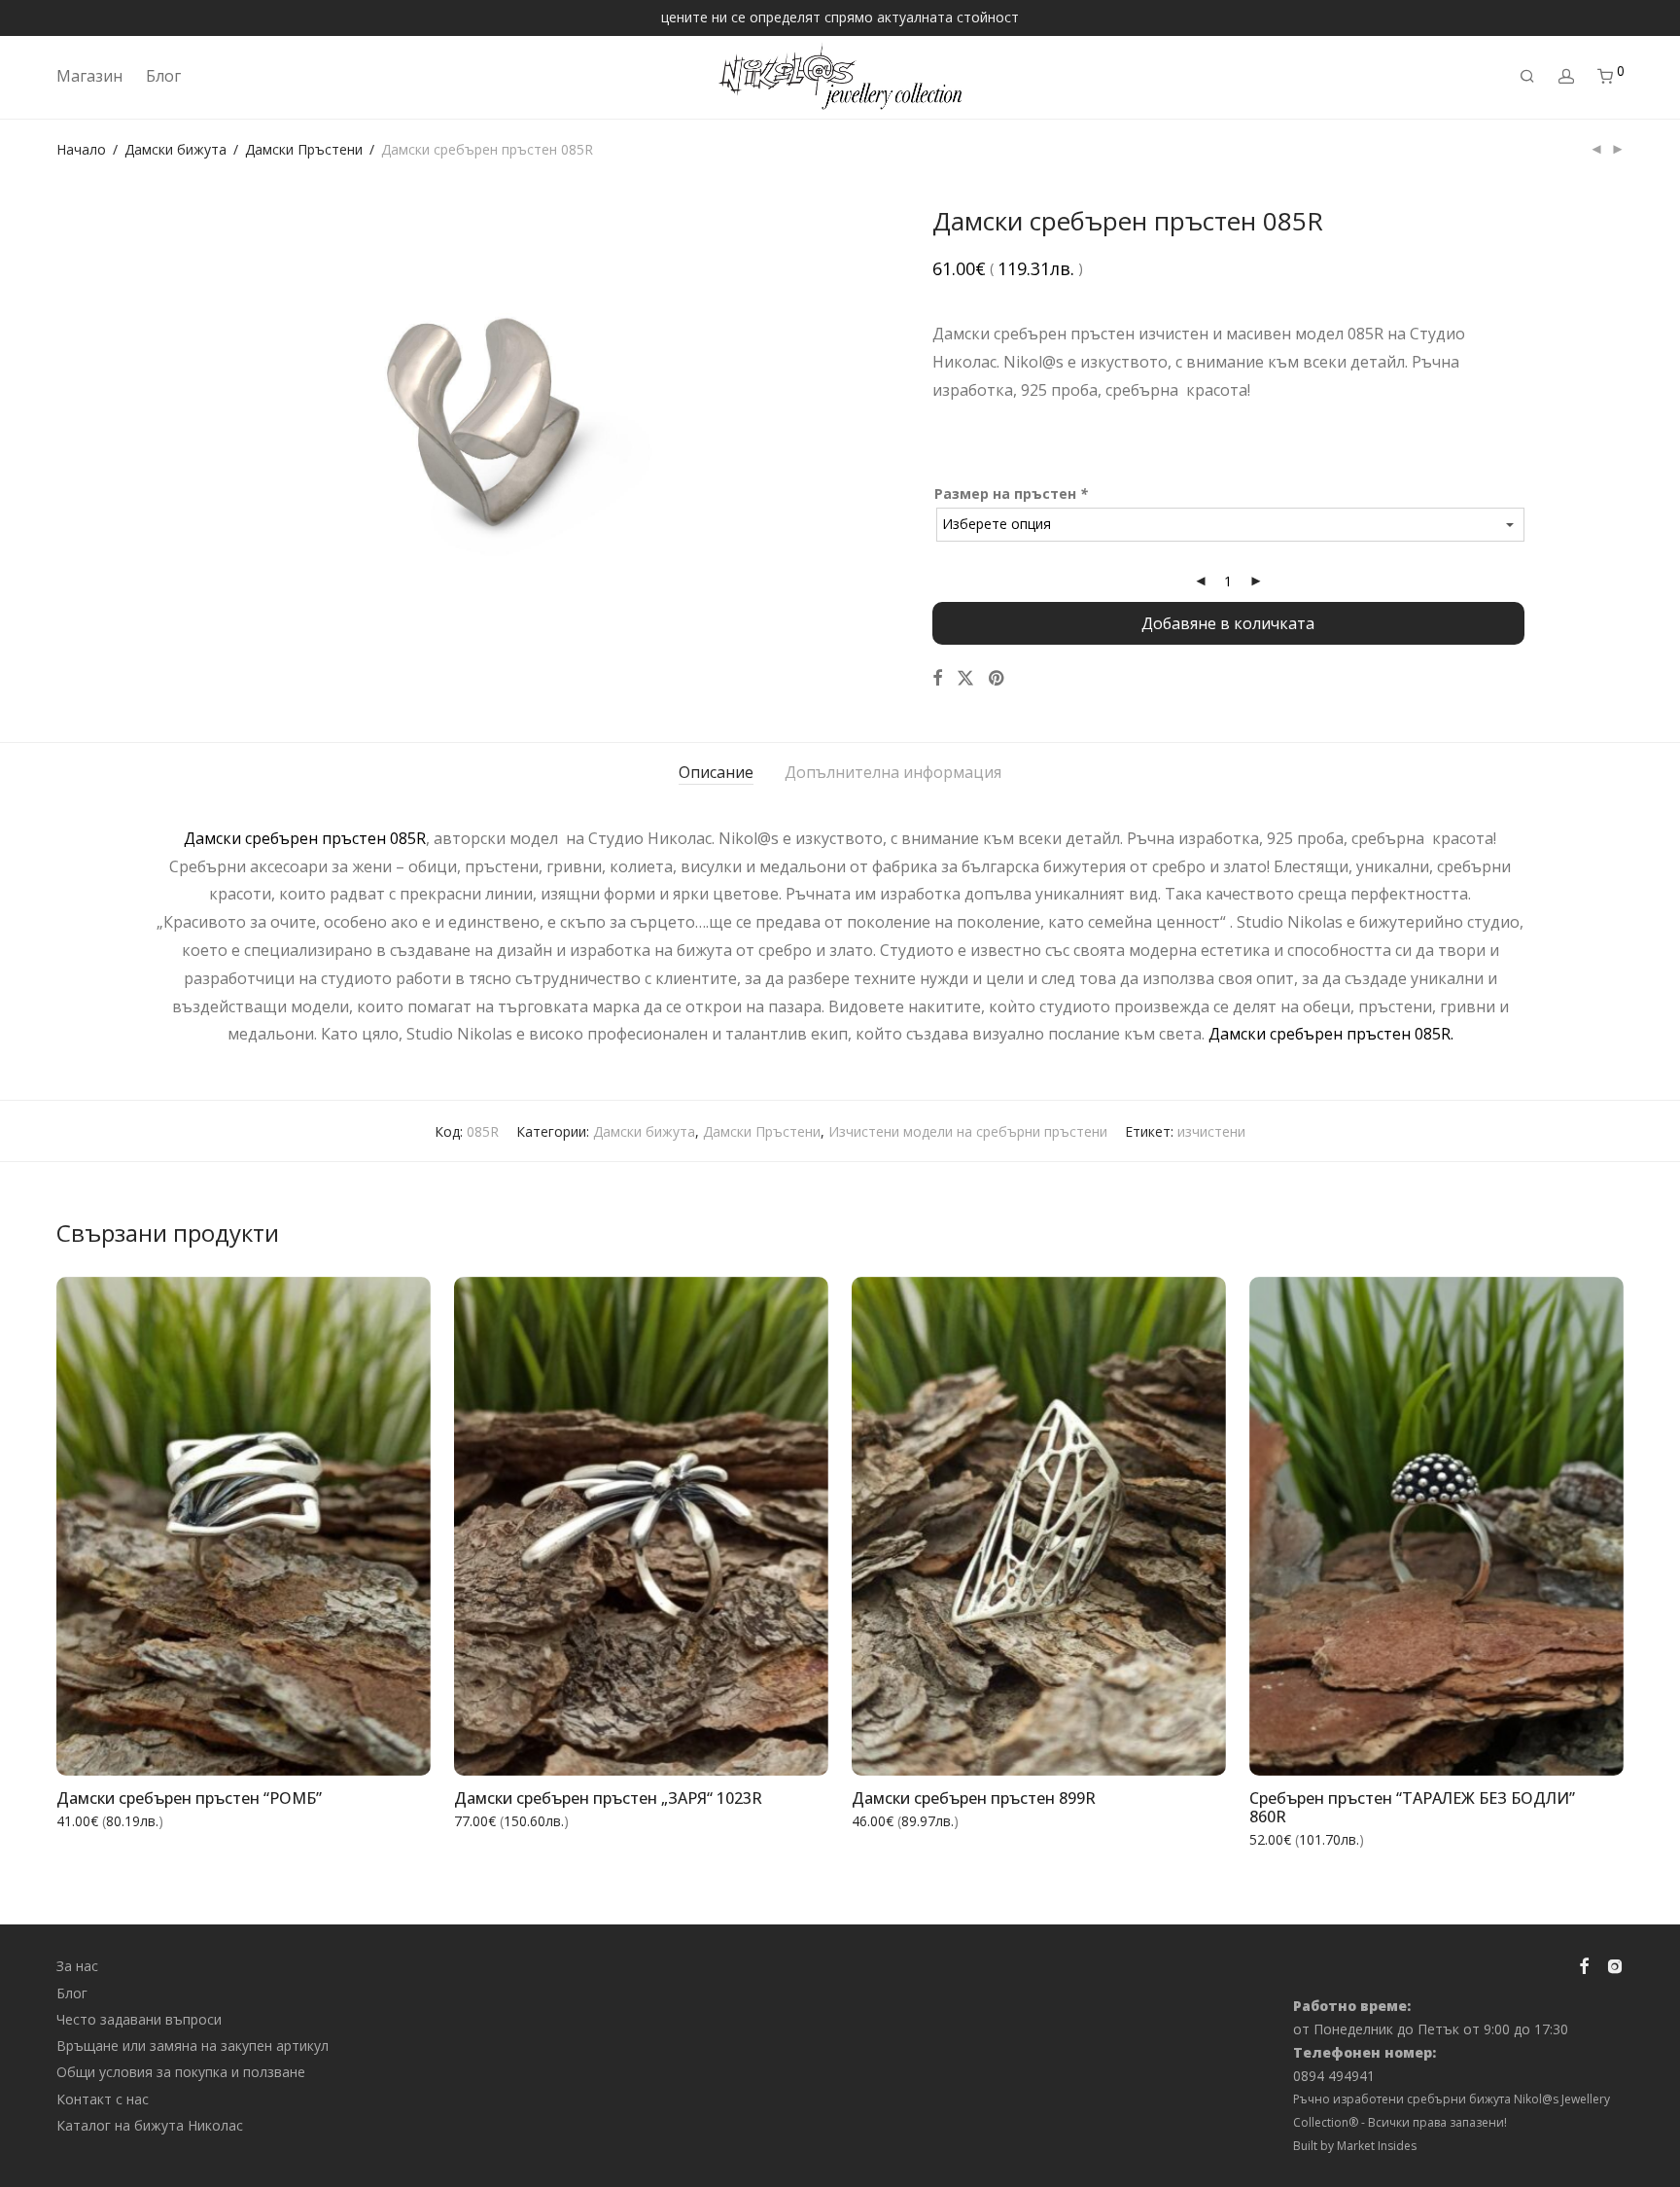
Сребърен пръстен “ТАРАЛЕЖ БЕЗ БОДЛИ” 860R (1412, 1807)
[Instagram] (1615, 1965)
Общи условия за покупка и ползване (181, 2072)
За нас (77, 1966)
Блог (163, 76)
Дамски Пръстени (304, 149)
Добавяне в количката (1228, 623)
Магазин (89, 76)
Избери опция (369, 1748)
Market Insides (1377, 2146)
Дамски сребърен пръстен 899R (974, 1798)
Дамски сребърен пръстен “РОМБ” (189, 1798)
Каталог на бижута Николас (150, 2125)
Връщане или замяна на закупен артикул (192, 2046)
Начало (81, 149)
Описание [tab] (716, 772)
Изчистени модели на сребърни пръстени (968, 1131)
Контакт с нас (103, 2099)
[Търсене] (1527, 76)
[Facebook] (1584, 1965)
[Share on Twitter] (965, 678)
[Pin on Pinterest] (997, 678)
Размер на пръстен (1011, 494)
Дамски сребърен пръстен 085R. (1331, 1034)
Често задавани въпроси (139, 2019)
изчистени (1211, 1131)
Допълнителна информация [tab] (893, 772)
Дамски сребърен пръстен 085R (305, 838)
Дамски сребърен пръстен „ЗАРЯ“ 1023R (608, 1798)
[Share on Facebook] (937, 678)
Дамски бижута (175, 149)
